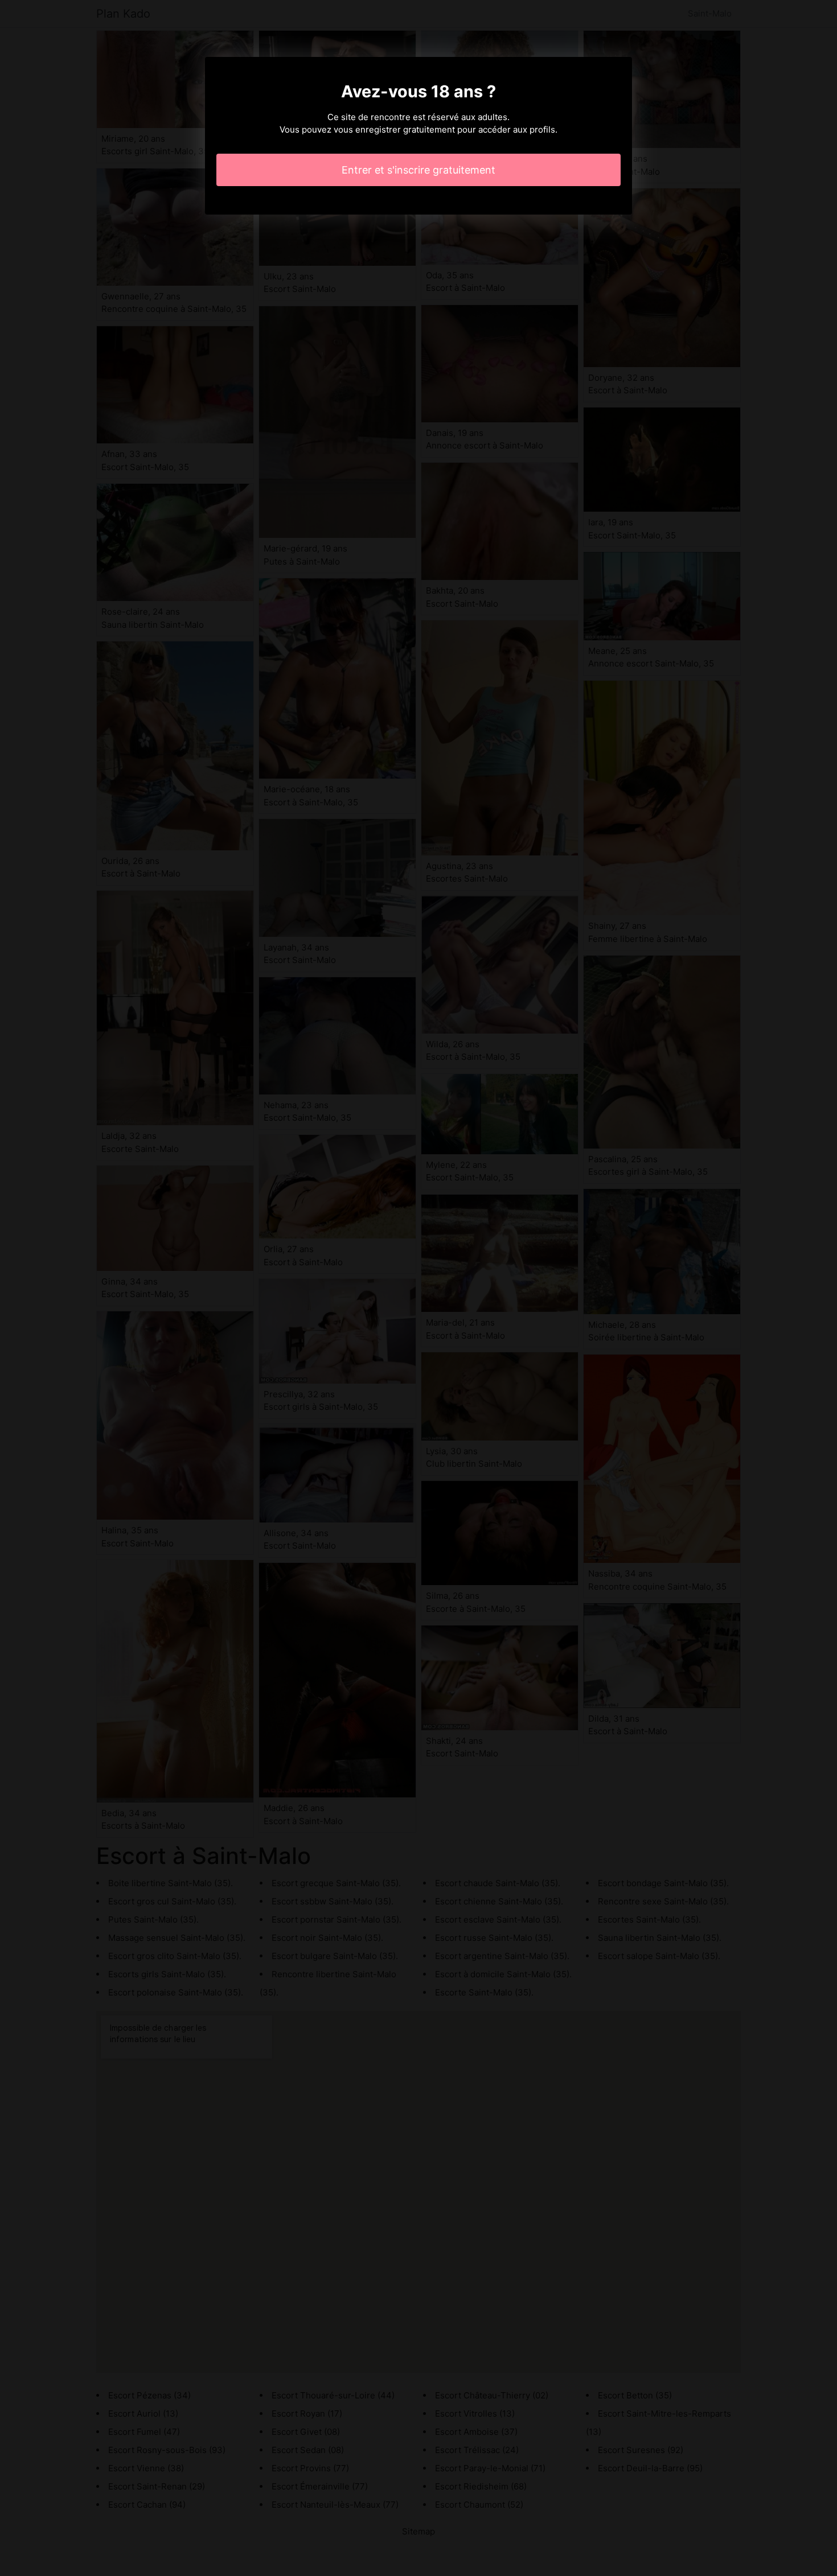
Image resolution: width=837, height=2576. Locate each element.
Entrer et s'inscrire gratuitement (419, 170)
